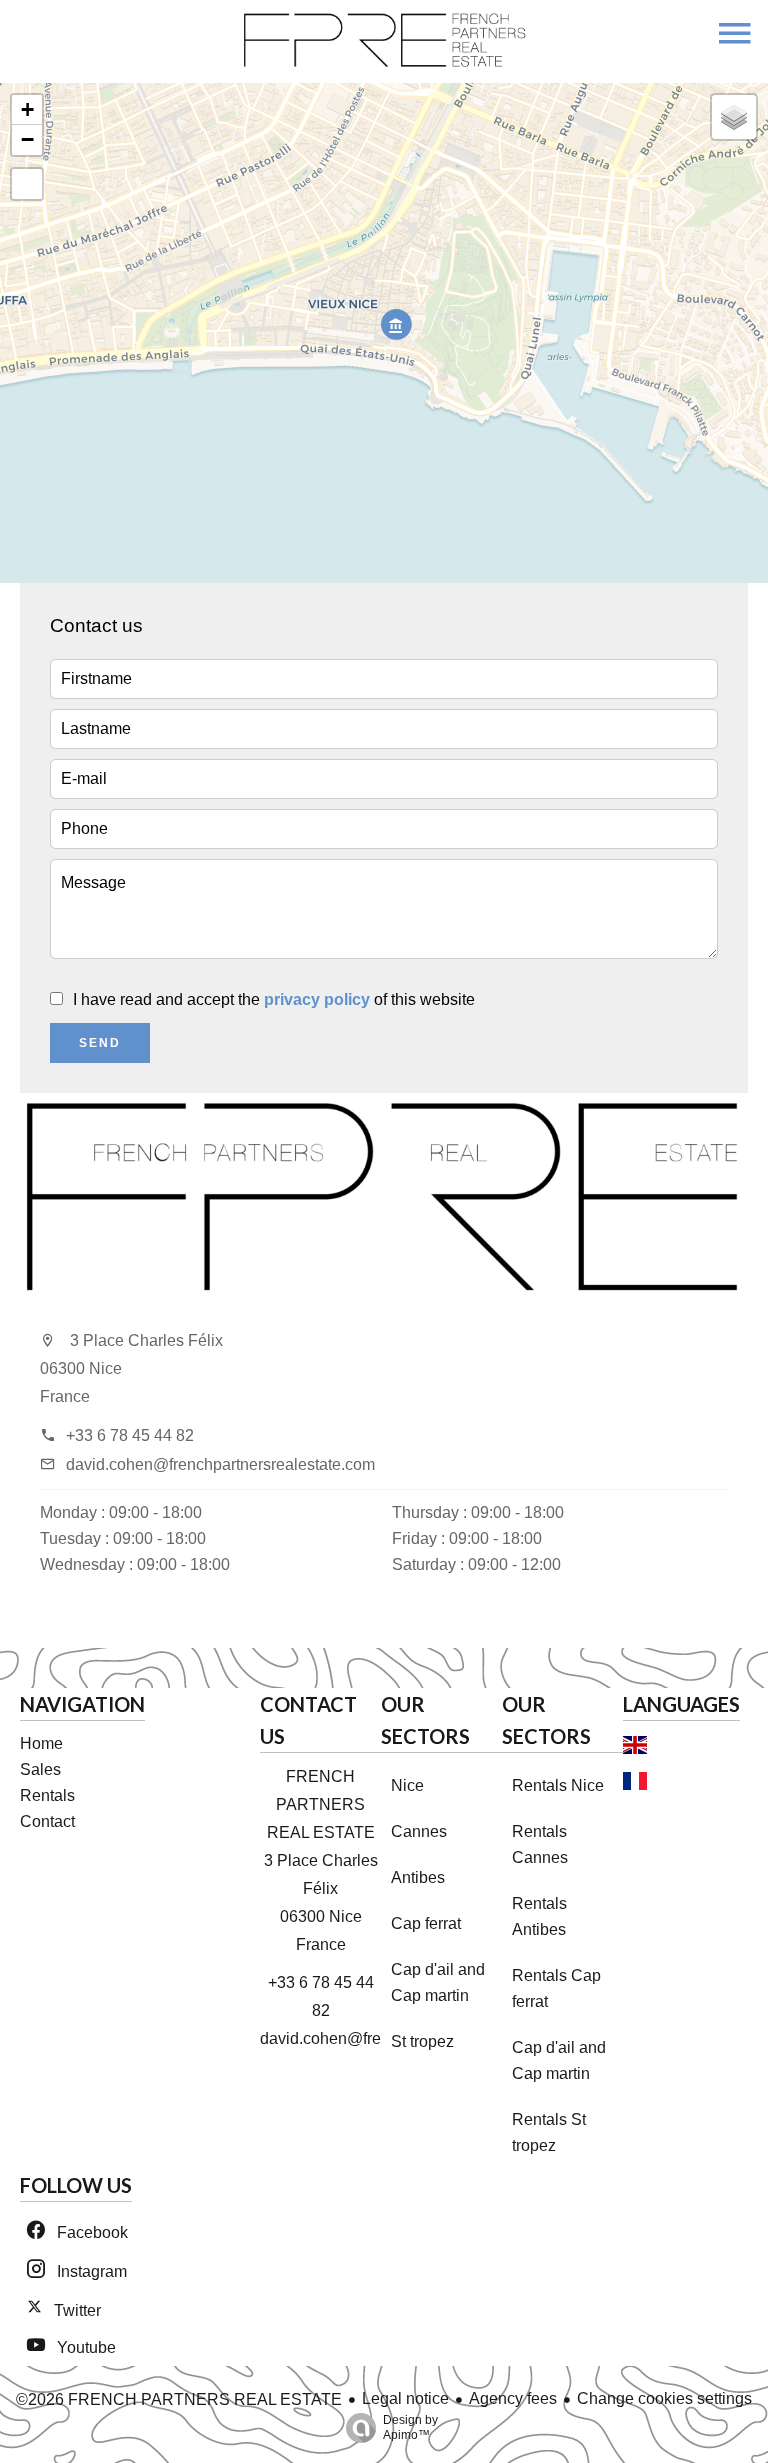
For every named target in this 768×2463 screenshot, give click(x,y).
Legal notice (405, 2398)
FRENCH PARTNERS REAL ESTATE (321, 1804)
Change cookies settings (664, 2398)
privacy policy (317, 999)
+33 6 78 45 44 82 (130, 1435)
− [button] (27, 139)
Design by (410, 2427)
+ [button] (27, 109)
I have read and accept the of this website (274, 999)
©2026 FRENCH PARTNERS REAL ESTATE (179, 2399)
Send (100, 1043)
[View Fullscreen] (27, 184)
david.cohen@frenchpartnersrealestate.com (220, 1464)
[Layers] (734, 117)
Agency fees (513, 2398)
